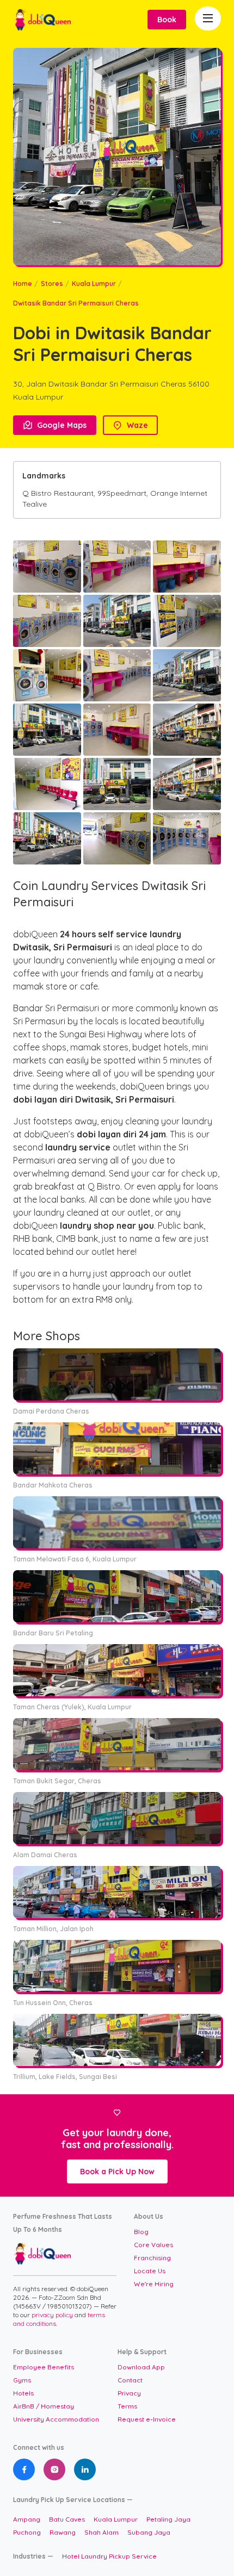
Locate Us (150, 2271)
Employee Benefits (44, 2367)
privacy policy (53, 2315)
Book (167, 20)
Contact (130, 2380)
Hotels (23, 2393)
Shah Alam (101, 2532)
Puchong (27, 2532)
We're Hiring (154, 2284)
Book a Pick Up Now (117, 2171)
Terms (127, 2406)
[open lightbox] (47, 567)
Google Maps (55, 425)
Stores (52, 284)
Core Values (153, 2245)
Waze (130, 425)
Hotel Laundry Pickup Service (109, 2556)
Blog (141, 2232)
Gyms (22, 2380)
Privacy (129, 2393)
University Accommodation (56, 2419)
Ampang (27, 2519)
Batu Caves (67, 2519)
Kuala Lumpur (94, 284)
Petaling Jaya (168, 2519)
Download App (141, 2367)
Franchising (152, 2258)
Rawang (63, 2532)
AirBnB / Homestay (44, 2406)
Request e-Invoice (147, 2419)
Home (23, 284)
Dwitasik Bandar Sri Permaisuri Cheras (76, 303)
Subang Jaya (149, 2532)
